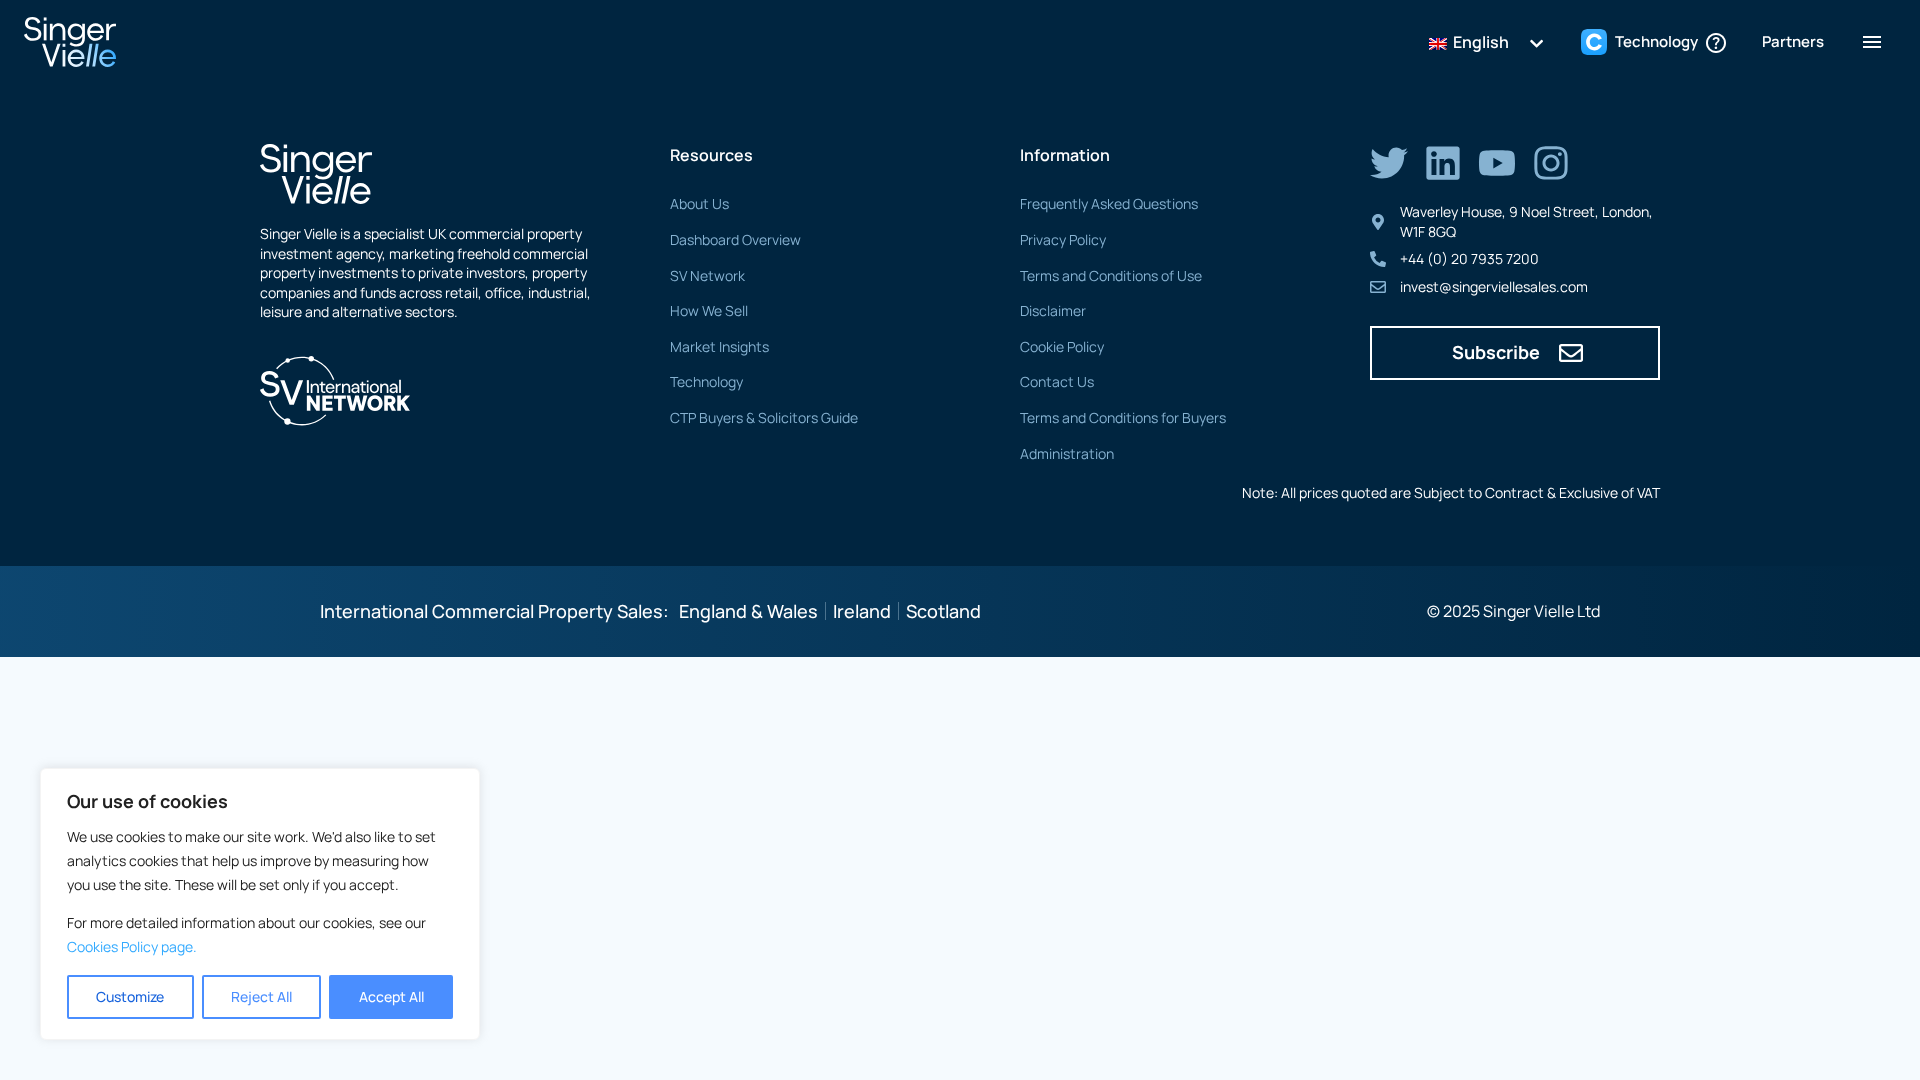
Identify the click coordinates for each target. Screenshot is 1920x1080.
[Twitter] (1389, 163)
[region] (260, 904)
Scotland (943, 611)
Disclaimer (1053, 310)
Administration (1067, 453)
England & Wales (748, 611)
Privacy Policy (1063, 239)
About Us (699, 203)
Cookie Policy (1062, 346)
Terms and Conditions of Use (1111, 275)
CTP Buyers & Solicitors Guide (764, 417)
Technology (706, 381)
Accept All (391, 996)
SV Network (707, 275)
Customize (130, 996)
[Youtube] (1497, 163)
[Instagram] (1551, 163)
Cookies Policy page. (132, 946)
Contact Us (1057, 381)
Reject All (261, 996)
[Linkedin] (1443, 163)
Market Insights (719, 346)
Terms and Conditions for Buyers (1123, 417)
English (1479, 42)
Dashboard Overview (735, 239)
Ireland (862, 611)
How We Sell (709, 310)
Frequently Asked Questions (1109, 203)
